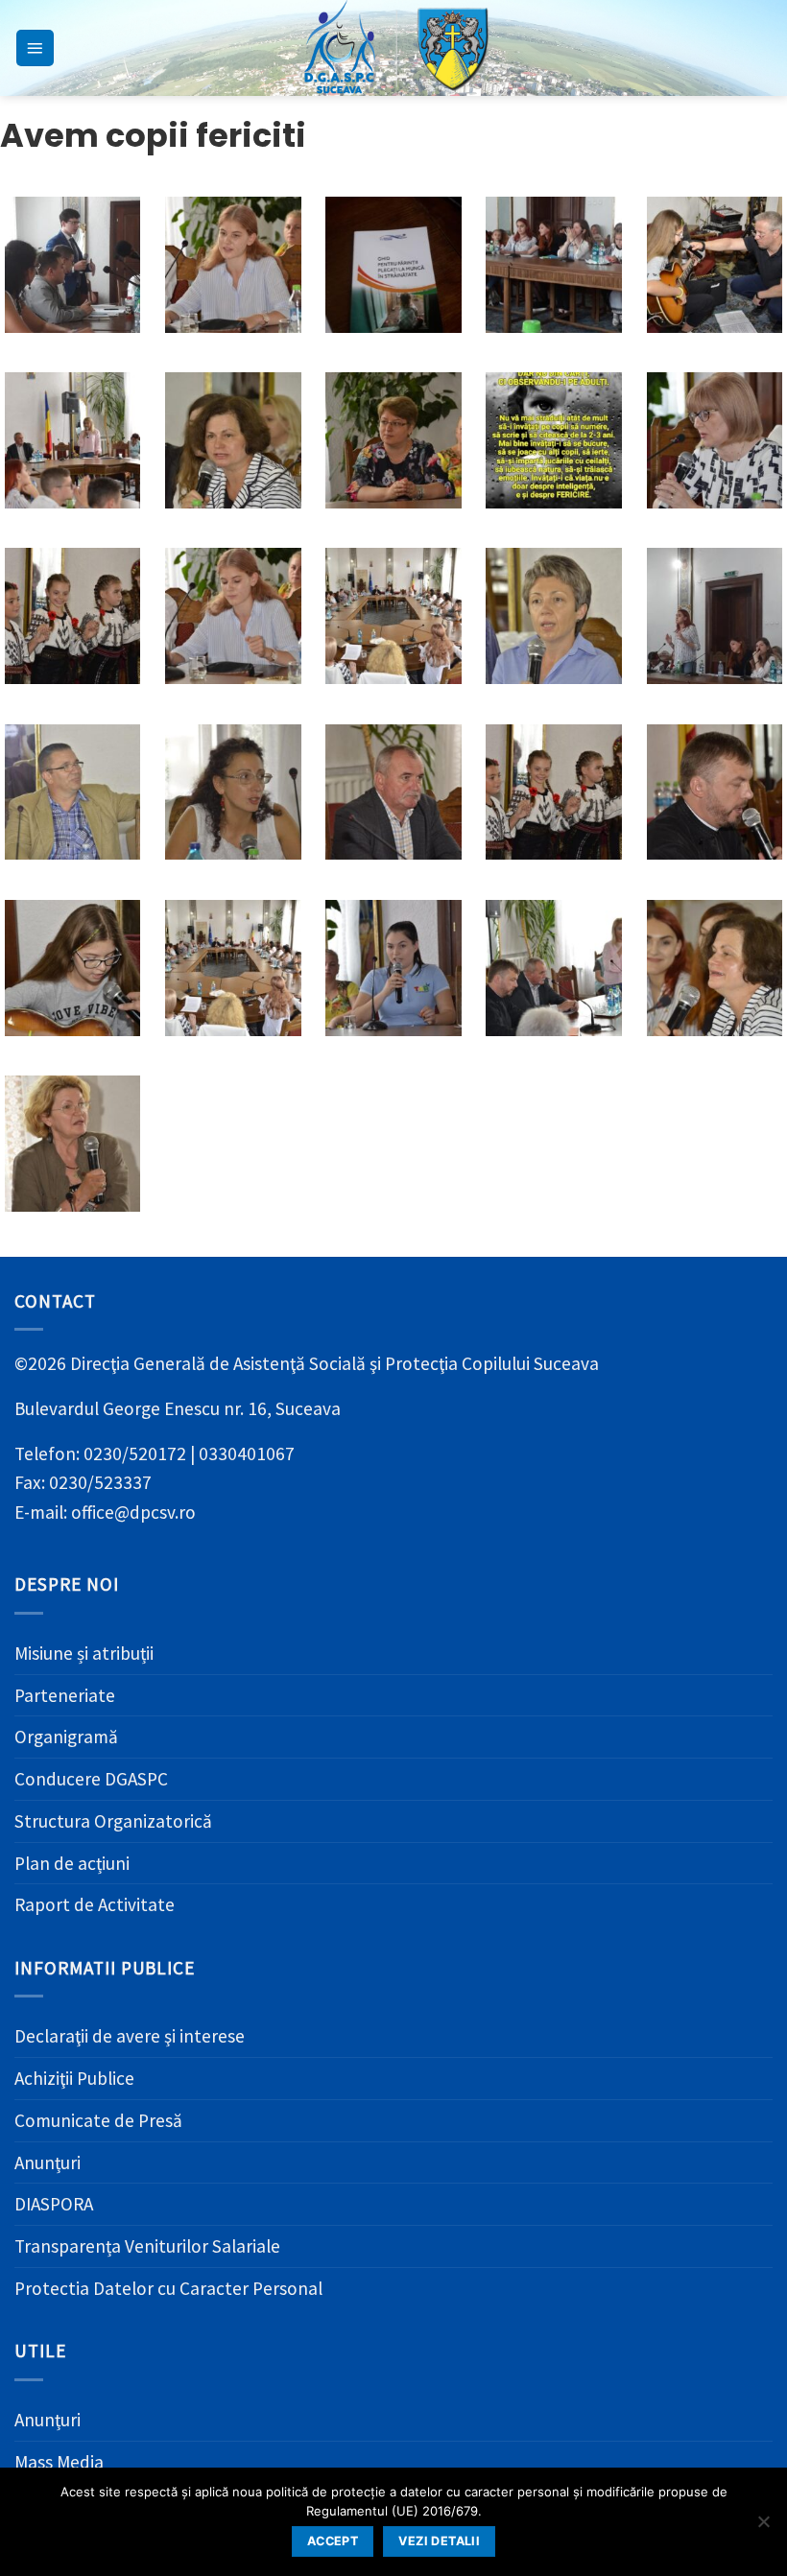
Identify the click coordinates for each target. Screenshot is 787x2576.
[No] (763, 2527)
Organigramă (66, 1737)
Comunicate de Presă (98, 2120)
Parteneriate (65, 1695)
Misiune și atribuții (84, 1653)
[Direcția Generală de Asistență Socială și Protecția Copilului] (393, 48)
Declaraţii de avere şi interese (130, 2036)
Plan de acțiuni (72, 1863)
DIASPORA (54, 2204)
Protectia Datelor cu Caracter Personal (168, 2288)
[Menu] (35, 48)
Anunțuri (48, 2162)
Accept (333, 2541)
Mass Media (59, 2462)
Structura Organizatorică (113, 1821)
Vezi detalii (439, 2541)
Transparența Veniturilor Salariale (147, 2246)
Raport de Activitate (95, 1904)
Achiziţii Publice (74, 2078)
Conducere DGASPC (91, 1779)
